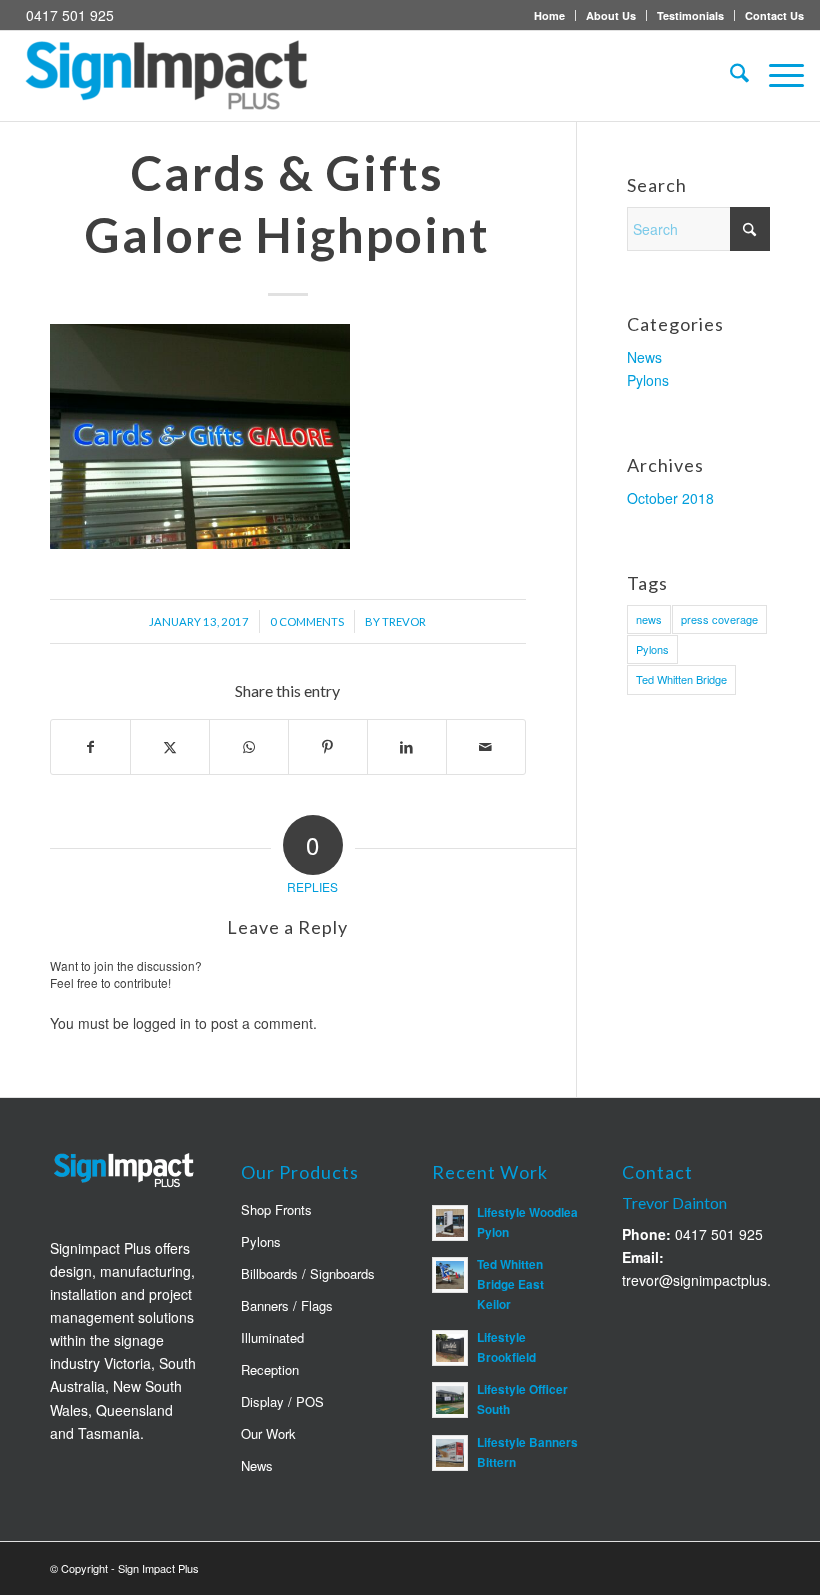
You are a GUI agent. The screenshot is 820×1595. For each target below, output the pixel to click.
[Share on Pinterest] (328, 747)
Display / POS (282, 1401)
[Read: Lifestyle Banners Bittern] (450, 1453)
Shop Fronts (276, 1209)
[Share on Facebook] (90, 747)
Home (549, 15)
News (644, 357)
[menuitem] (550, 15)
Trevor (404, 621)
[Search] (729, 76)
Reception (270, 1369)
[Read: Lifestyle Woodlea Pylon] (450, 1223)
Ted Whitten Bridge (681, 679)
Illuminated (272, 1337)
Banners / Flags (287, 1305)
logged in (162, 1023)
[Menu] (776, 76)
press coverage (719, 619)
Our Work (268, 1433)
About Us (611, 15)
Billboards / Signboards (308, 1273)
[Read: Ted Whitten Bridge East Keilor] (450, 1275)
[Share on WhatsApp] (249, 747)
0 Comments (307, 621)
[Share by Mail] (486, 747)
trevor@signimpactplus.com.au (720, 1280)
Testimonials (690, 15)
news (649, 619)
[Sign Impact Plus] (166, 76)
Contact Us (774, 15)
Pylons (648, 380)
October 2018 (670, 498)
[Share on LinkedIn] (407, 747)
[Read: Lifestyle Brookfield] (450, 1348)
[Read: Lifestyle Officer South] (450, 1400)
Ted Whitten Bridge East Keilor (510, 1284)
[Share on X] (170, 747)
